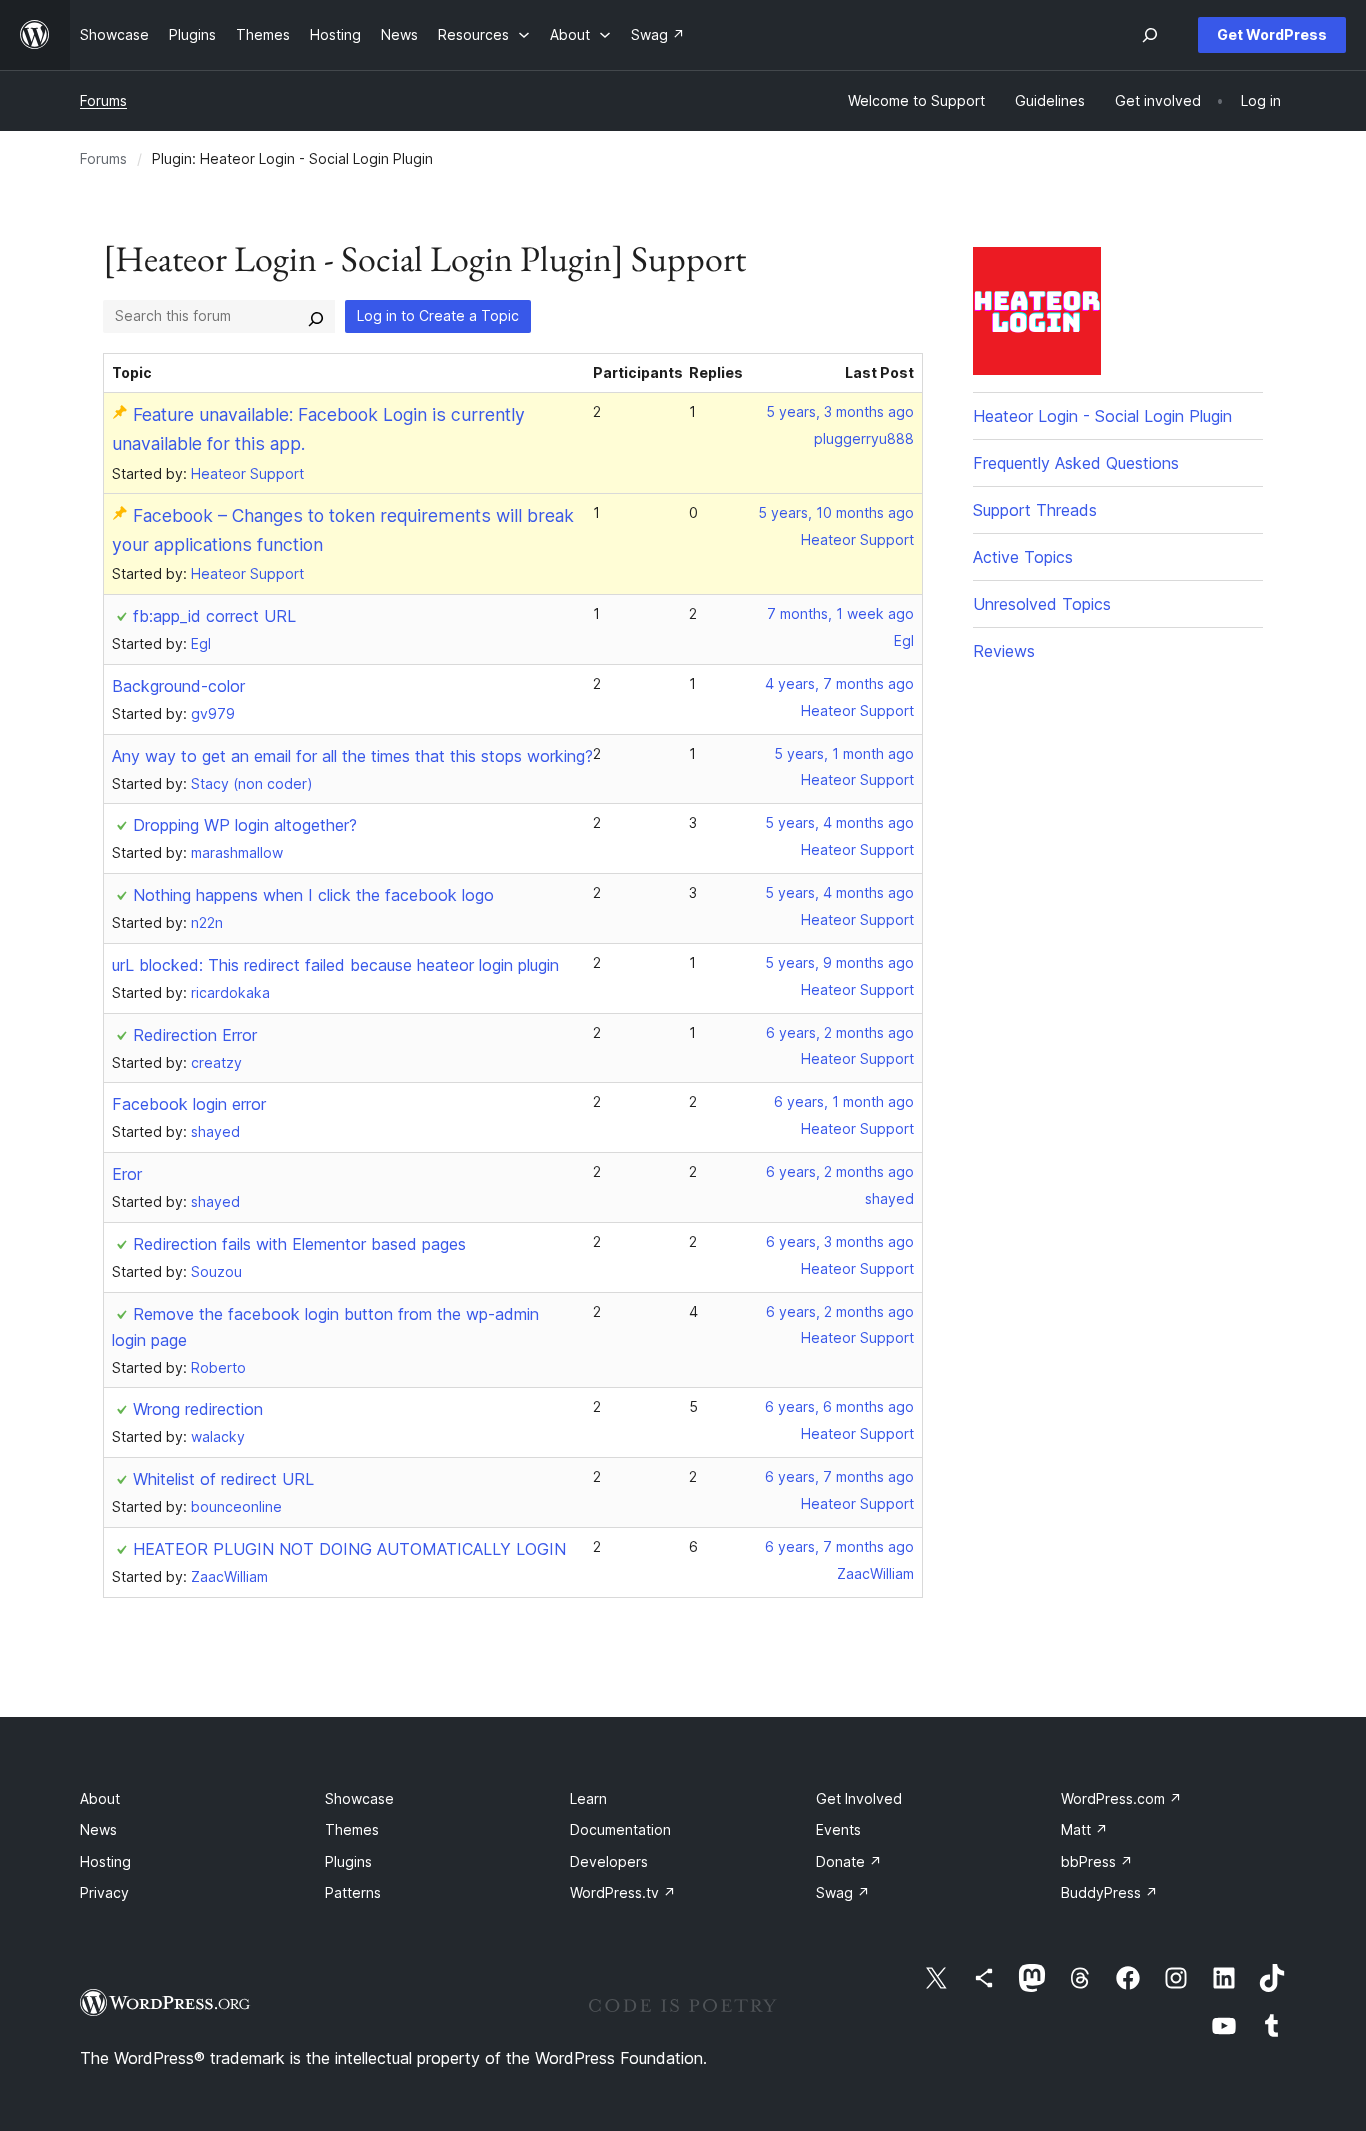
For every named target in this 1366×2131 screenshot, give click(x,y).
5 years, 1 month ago (844, 753)
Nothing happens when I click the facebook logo (313, 895)
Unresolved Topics (1042, 604)
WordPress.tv (623, 1892)
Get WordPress (1272, 34)
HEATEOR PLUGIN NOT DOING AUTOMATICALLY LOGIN (349, 1549)
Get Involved (859, 1798)
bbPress (1097, 1861)
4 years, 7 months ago (839, 683)
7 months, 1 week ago (840, 613)
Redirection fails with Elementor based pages (299, 1244)
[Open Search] (1150, 35)
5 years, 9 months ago (839, 962)
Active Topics (1023, 557)
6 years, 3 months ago (840, 1241)
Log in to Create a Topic (438, 315)
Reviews (1004, 651)
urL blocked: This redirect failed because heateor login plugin (335, 965)
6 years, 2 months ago (840, 1032)
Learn (588, 1798)
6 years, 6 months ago (839, 1406)
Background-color (178, 686)
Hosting (105, 1861)
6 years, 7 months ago (839, 1476)
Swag (843, 1892)
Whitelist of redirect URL (223, 1479)
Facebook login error (189, 1104)
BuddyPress (1109, 1892)
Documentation (620, 1829)
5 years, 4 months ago (839, 822)
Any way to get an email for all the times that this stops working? (352, 756)
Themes (352, 1829)
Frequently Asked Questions (1076, 463)
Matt (1084, 1829)
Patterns (353, 1892)
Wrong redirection (198, 1409)
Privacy (104, 1892)
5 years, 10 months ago (836, 512)
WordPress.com (1121, 1798)
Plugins (348, 1861)
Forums (103, 100)
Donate (849, 1861)
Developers (609, 1861)
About (100, 1798)
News (98, 1829)
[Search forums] (316, 316)
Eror (127, 1174)
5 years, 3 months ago (840, 411)
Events (838, 1829)
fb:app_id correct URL (214, 616)
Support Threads (1035, 510)
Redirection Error (195, 1035)
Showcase (359, 1798)
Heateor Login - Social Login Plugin (1102, 416)
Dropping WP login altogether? (245, 825)
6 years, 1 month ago (844, 1101)
